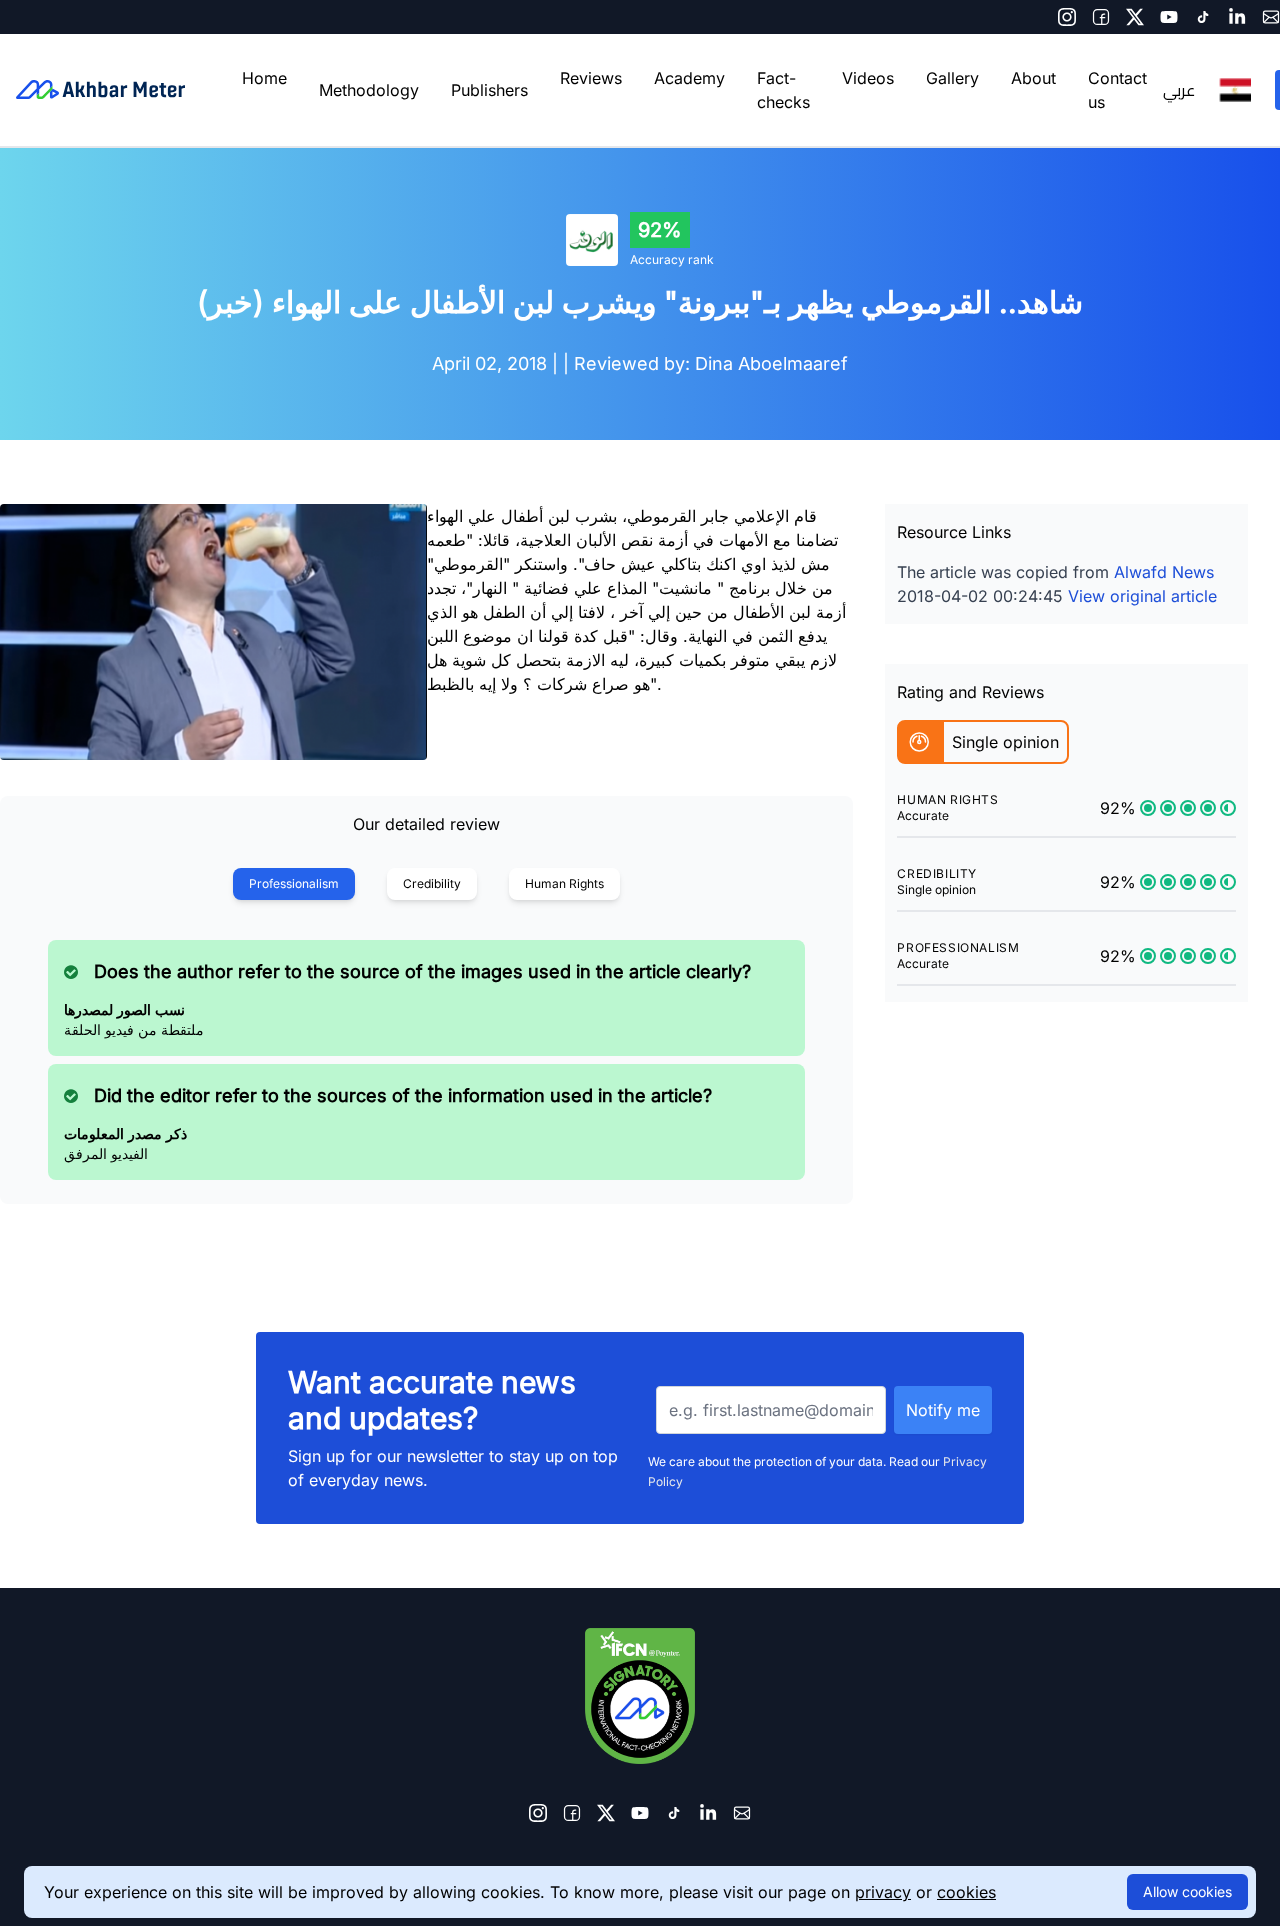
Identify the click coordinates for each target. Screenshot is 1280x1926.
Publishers (489, 90)
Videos (868, 78)
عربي (1179, 90)
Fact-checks (783, 90)
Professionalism (294, 883)
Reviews (591, 78)
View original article (1142, 596)
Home (264, 78)
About (1033, 78)
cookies (966, 1892)
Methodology (369, 90)
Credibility (432, 883)
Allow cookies (1187, 1891)
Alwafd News (1164, 572)
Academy (689, 78)
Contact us (1117, 90)
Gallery (952, 78)
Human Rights (564, 883)
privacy (883, 1892)
